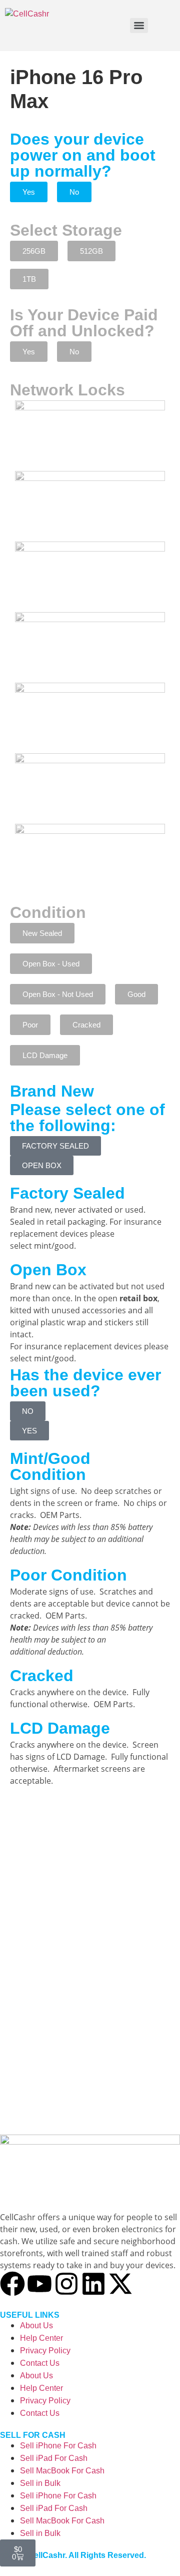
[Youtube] (39, 2284)
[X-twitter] (120, 2284)
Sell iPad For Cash (54, 2458)
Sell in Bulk (40, 2483)
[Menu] (139, 26)
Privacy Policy (45, 2351)
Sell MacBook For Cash (62, 2471)
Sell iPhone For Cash (58, 2446)
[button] (29, 192)
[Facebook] (12, 2284)
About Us (36, 2326)
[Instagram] (66, 2284)
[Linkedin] (93, 2284)
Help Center (41, 2338)
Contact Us (40, 2363)
